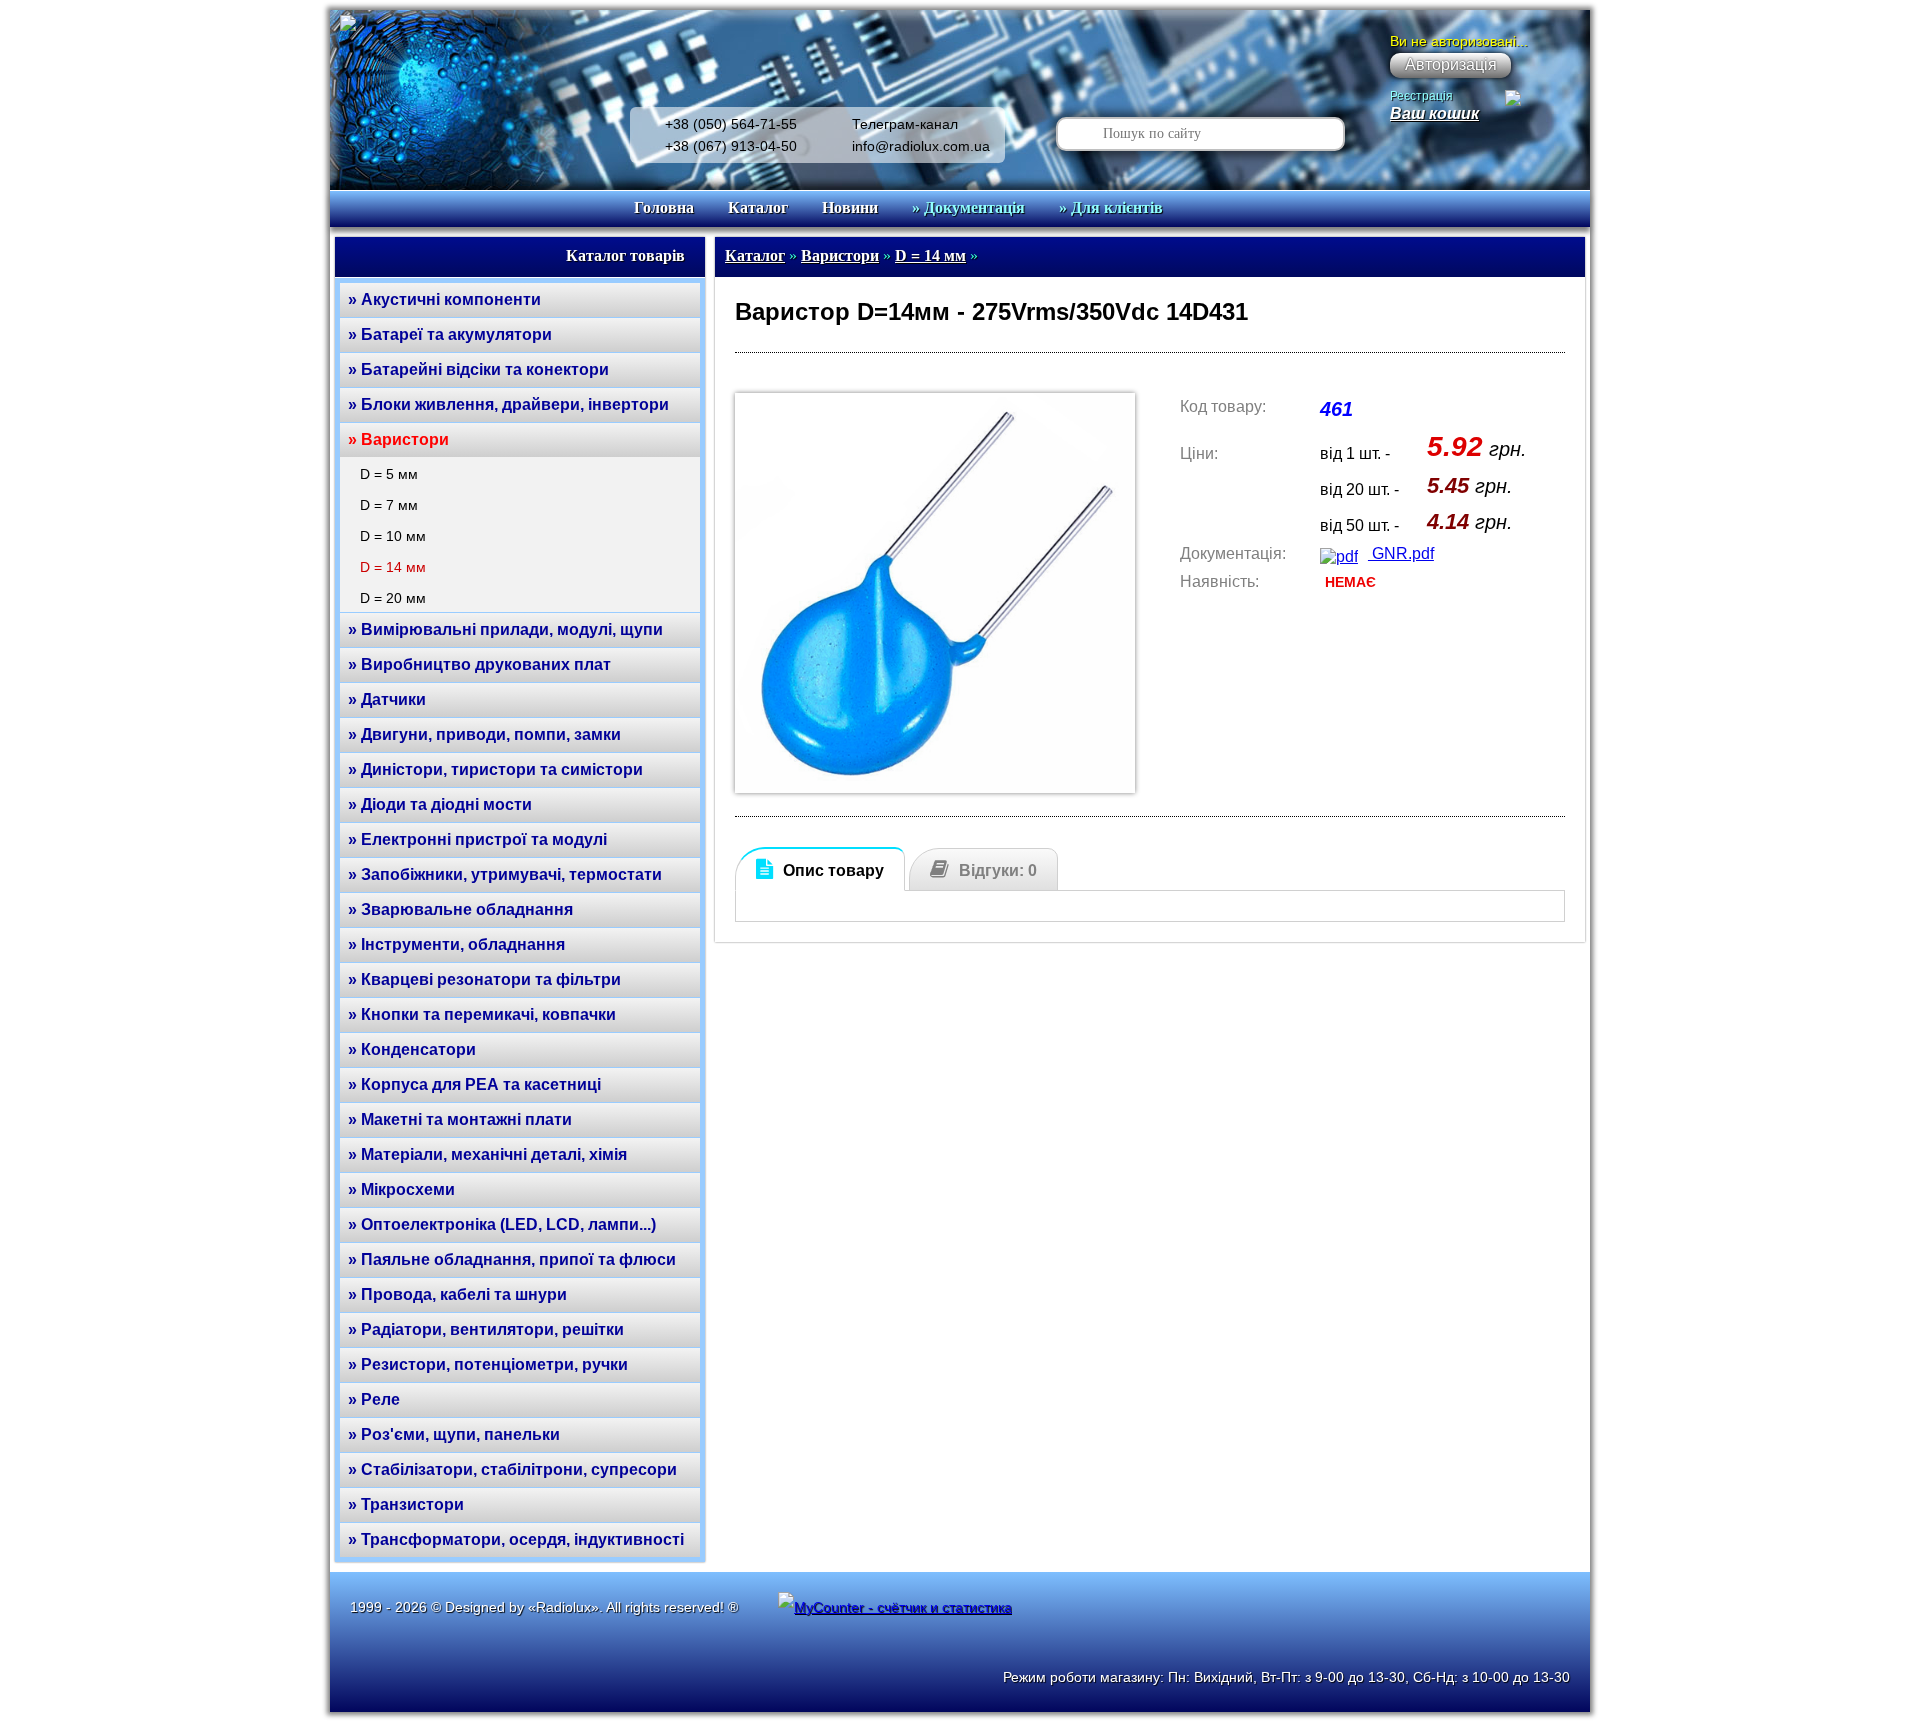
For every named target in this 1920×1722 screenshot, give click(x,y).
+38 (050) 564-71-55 (731, 124)
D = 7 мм (389, 505)
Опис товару (833, 870)
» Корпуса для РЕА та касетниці (474, 1084)
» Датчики (387, 699)
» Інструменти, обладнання (456, 944)
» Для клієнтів (1111, 207)
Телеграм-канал (905, 124)
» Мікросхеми (401, 1189)
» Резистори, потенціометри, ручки (488, 1364)
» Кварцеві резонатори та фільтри (484, 979)
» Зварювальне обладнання (460, 909)
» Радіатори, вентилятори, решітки (486, 1329)
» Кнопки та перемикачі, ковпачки (482, 1014)
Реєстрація (1421, 96)
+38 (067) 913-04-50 (731, 146)
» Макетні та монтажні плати (460, 1119)
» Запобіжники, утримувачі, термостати (505, 874)
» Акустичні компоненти (444, 299)
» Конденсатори (412, 1049)
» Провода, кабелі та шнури (457, 1294)
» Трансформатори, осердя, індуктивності (516, 1539)
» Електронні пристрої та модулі (477, 839)
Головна (664, 207)
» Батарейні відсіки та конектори (478, 369)
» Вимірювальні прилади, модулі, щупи (505, 629)
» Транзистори (406, 1504)
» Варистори (398, 439)
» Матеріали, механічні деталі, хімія (487, 1154)
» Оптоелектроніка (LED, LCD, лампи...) (502, 1224)
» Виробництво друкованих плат (479, 664)
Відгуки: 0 (998, 870)
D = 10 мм (393, 536)
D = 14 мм (393, 567)
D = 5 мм (389, 474)
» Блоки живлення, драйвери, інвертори (508, 404)
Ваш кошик (1434, 113)
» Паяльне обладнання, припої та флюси (512, 1259)
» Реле (374, 1399)
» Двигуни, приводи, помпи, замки (484, 734)
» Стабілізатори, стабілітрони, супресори (512, 1469)
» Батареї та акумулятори (450, 334)
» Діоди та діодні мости (440, 804)
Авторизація (1451, 64)
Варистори (840, 255)
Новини (850, 207)
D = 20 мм (393, 598)
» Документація (968, 207)
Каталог (758, 207)
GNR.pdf (1401, 553)
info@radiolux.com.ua (921, 146)
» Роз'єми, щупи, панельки (454, 1434)
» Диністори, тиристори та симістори (495, 769)
